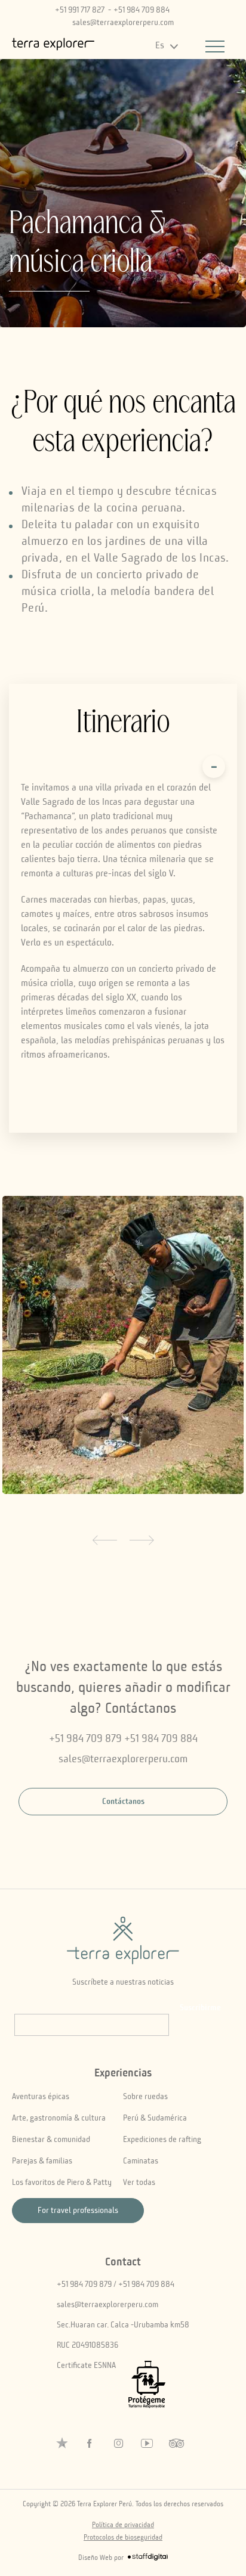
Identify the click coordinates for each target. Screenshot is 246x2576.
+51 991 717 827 (80, 10)
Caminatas (141, 2161)
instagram (118, 2444)
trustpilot (62, 2443)
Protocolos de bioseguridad (123, 2538)
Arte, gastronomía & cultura (59, 2118)
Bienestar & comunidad (51, 2140)
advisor (176, 2444)
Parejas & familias (42, 2161)
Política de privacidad (123, 2525)
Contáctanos (123, 1802)
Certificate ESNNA (86, 2366)
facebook (90, 2444)
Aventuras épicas (41, 2097)
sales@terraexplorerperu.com (123, 23)
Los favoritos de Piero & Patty (62, 2183)
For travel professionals (78, 2211)
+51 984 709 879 (85, 1739)
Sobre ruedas (145, 2097)
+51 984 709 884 (142, 10)
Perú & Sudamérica (155, 2118)
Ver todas (139, 2183)
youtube (147, 2444)
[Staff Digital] (148, 2559)
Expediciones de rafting (162, 2140)
